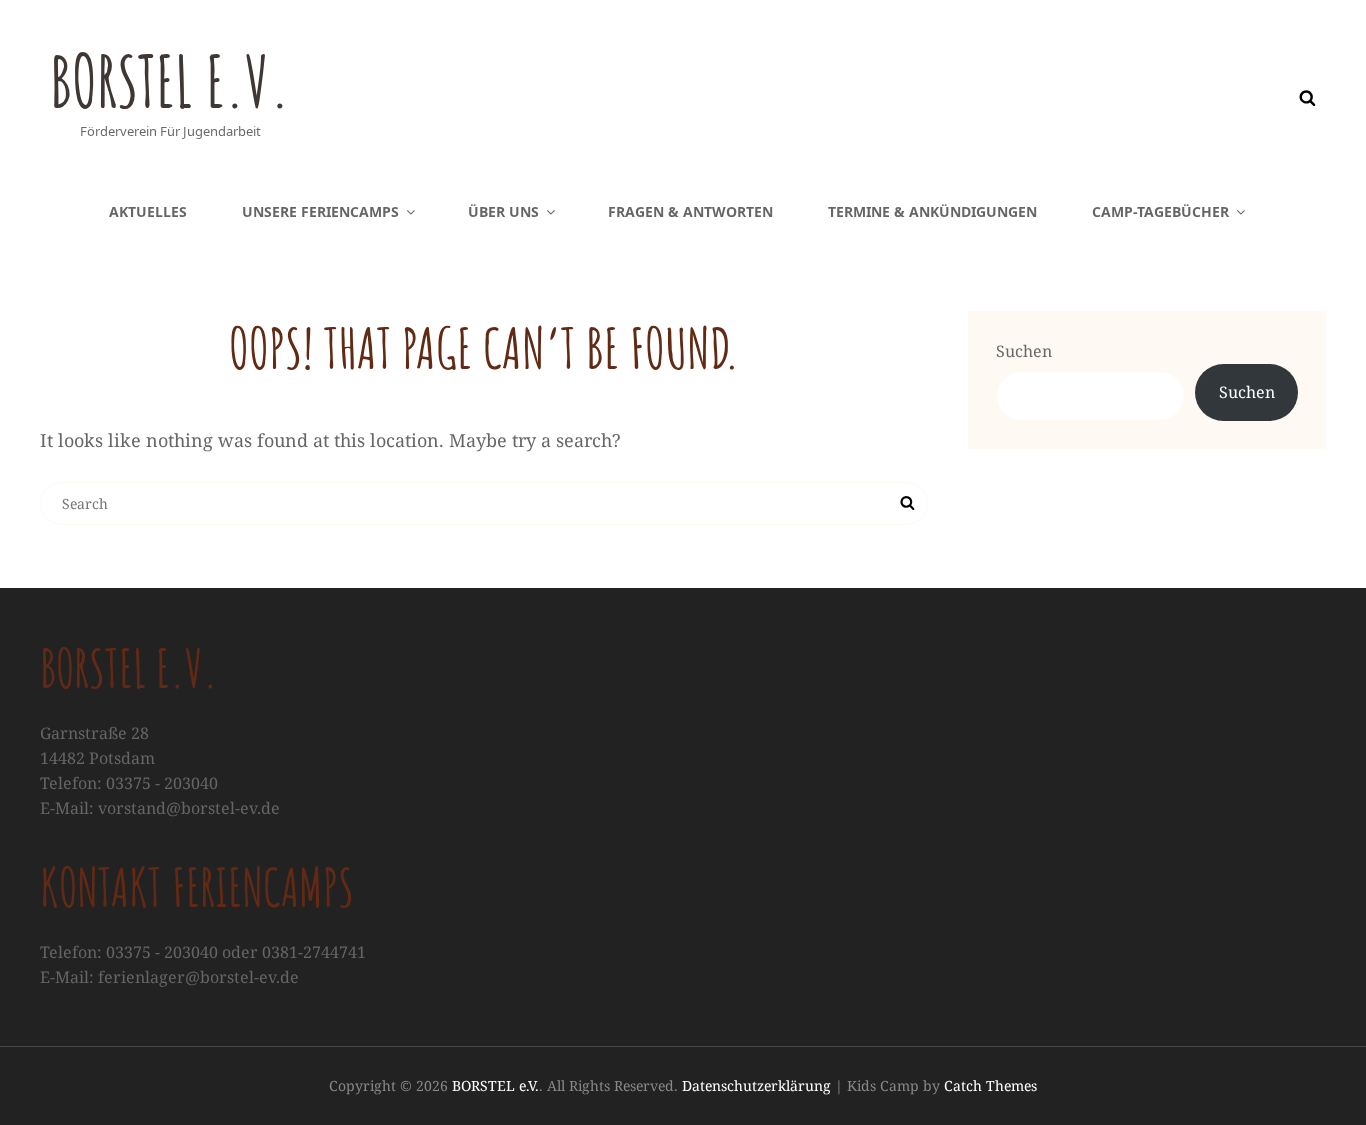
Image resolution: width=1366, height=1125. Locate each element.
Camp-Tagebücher (1160, 211)
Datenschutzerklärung (756, 1085)
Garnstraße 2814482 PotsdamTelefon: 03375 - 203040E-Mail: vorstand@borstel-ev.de (160, 770)
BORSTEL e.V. (170, 81)
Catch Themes (990, 1085)
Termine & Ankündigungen (932, 211)
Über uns (503, 211)
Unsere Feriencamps (320, 211)
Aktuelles (148, 211)
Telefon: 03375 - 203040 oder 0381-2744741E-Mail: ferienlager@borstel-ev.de (203, 964)
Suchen (1024, 351)
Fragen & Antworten (690, 211)
